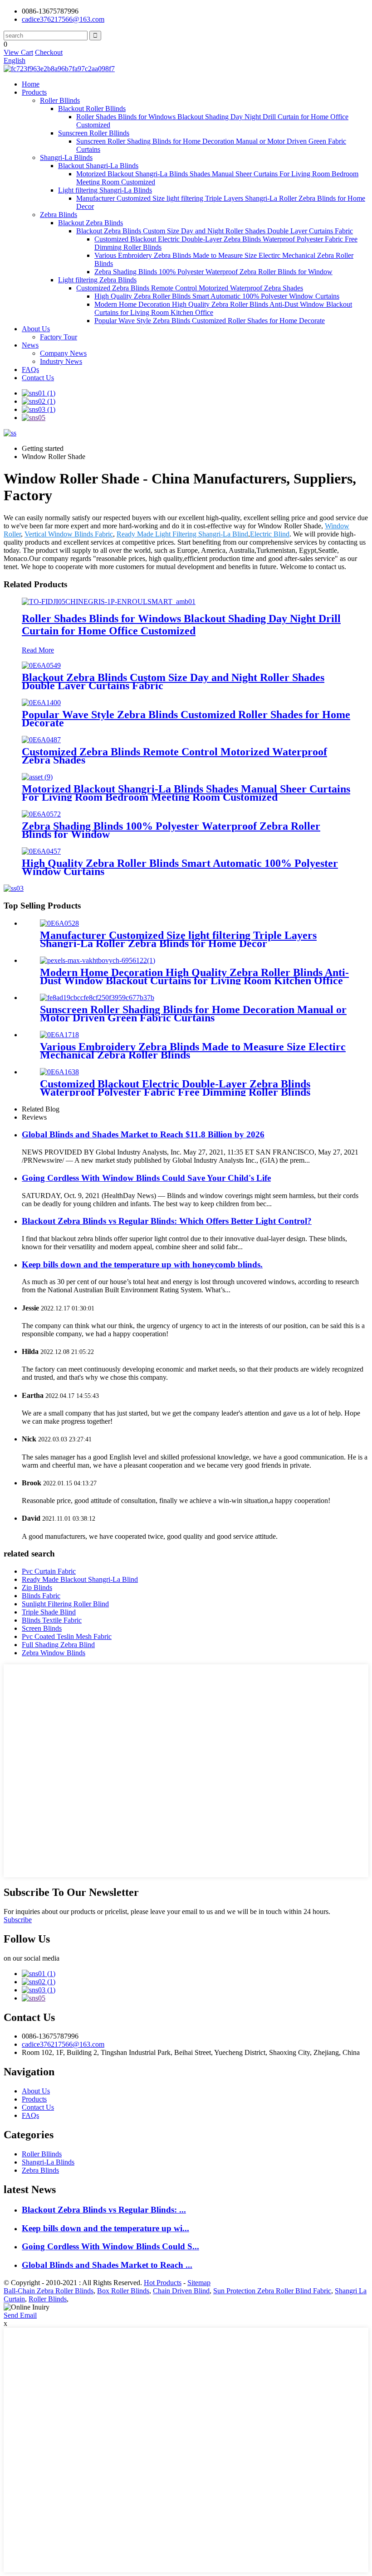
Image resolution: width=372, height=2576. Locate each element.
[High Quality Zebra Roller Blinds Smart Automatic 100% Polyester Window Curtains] (41, 851)
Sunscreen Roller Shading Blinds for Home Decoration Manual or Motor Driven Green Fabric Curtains (193, 1014)
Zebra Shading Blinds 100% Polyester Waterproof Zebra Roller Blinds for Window (213, 272)
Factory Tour (59, 337)
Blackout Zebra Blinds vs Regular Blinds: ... (104, 2210)
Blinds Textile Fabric (52, 1620)
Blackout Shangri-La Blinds (98, 166)
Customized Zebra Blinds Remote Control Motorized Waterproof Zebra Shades (190, 288)
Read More (38, 650)
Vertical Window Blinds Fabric (69, 534)
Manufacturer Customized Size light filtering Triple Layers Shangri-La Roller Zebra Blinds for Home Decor (178, 939)
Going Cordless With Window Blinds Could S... (110, 2246)
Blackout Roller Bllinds (92, 109)
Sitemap (199, 2283)
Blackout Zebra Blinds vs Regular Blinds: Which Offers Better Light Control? (167, 1221)
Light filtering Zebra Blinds (97, 280)
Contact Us (38, 378)
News (30, 345)
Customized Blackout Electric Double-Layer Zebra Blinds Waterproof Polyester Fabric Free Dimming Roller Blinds (175, 1088)
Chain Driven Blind (181, 2291)
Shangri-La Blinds (66, 157)
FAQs (30, 370)
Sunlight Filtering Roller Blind (65, 1604)
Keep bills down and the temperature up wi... (105, 2228)
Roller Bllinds (60, 100)
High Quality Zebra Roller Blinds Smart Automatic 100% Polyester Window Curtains (217, 296)
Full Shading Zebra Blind (58, 1645)
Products (34, 92)
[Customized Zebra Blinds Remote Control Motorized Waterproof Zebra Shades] (41, 740)
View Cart (18, 52)
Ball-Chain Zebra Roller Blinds (49, 2291)
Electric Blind (270, 534)
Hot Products (163, 2283)
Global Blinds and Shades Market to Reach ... (107, 2265)
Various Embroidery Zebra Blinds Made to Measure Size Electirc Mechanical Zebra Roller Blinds (193, 1051)
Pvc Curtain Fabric (49, 1571)
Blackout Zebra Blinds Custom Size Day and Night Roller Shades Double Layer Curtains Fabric (215, 231)
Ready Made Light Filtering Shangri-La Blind (182, 534)
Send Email (20, 2315)
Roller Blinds (48, 2299)
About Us (36, 329)
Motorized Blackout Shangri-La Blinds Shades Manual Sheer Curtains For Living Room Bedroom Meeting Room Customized (186, 793)
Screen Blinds (42, 1628)
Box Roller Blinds (123, 2291)
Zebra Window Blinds (54, 1653)
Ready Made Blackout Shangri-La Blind (80, 1579)
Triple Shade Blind (49, 1612)
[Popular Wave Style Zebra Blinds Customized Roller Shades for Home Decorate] (41, 703)
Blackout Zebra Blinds (91, 223)
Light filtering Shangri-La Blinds (105, 190)
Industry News (61, 361)
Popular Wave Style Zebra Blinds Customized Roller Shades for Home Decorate (210, 321)
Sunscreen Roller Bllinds (94, 133)
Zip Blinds (37, 1588)
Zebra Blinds (59, 215)
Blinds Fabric (41, 1596)
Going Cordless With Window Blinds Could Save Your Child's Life (146, 1178)
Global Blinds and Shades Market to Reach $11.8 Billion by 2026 (143, 1134)
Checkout (49, 52)
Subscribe (18, 1920)
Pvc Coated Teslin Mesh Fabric (67, 1636)
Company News (63, 353)
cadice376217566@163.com (63, 19)
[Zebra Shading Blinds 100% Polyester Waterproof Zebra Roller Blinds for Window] (41, 814)
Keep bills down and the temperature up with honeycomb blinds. (142, 1264)
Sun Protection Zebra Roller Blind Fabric (272, 2291)
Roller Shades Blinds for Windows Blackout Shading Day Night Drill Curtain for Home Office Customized (181, 625)
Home (31, 84)
